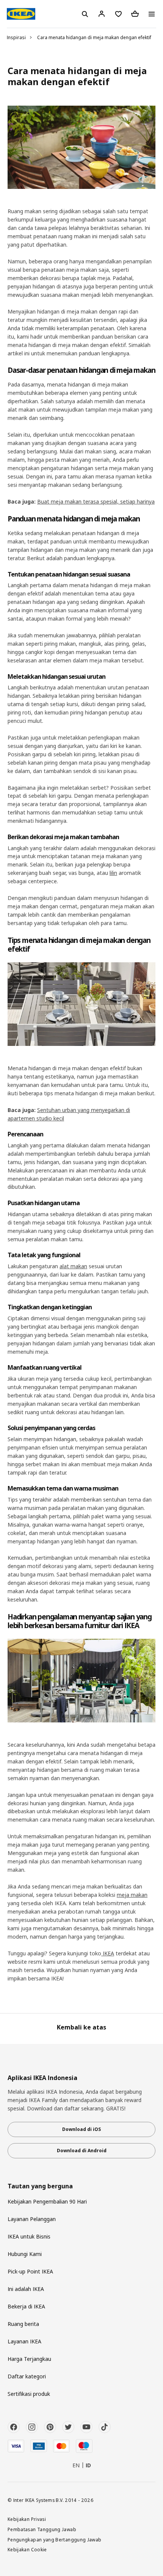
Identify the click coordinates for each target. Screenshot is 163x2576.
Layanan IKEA (24, 2341)
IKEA (108, 1953)
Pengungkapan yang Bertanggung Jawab (55, 2540)
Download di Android (82, 2151)
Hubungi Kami (25, 2254)
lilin (113, 873)
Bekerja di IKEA (26, 2306)
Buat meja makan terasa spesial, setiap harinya (96, 501)
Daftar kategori (27, 2376)
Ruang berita (23, 2324)
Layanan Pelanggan (32, 2219)
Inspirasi (16, 37)
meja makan (132, 1895)
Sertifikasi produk (29, 2394)
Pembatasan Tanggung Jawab (42, 2529)
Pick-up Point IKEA (30, 2271)
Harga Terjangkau (29, 2359)
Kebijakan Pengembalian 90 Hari (47, 2201)
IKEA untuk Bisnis (29, 2236)
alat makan (73, 1266)
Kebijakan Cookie (27, 2549)
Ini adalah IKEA (26, 2289)
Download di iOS (81, 2129)
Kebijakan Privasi (27, 2519)
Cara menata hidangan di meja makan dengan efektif (94, 37)
